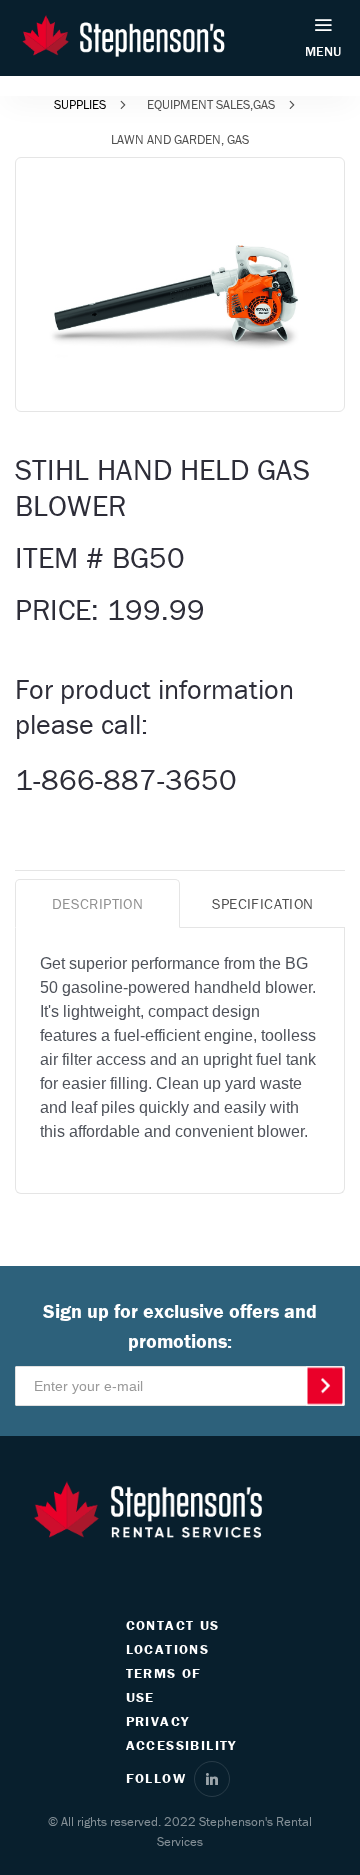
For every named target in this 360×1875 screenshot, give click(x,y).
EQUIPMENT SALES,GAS (211, 104)
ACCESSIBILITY (181, 1745)
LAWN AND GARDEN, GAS (180, 139)
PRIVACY (158, 1721)
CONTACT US (173, 1625)
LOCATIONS (168, 1649)
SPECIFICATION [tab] (263, 903)
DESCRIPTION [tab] (97, 903)
